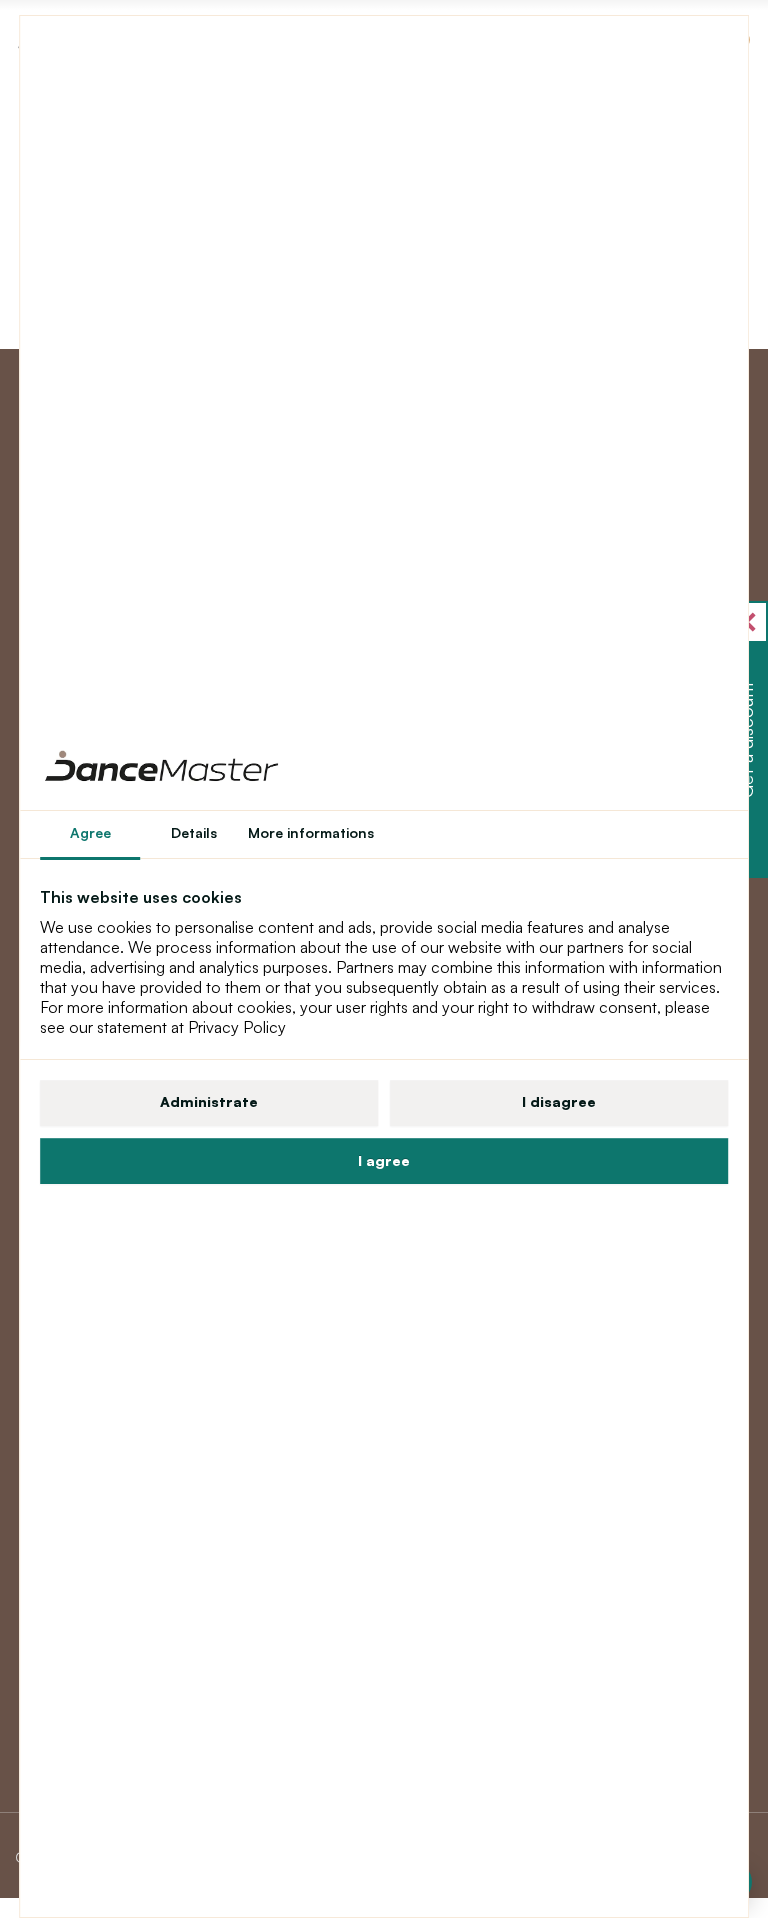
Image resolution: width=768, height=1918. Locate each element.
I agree (384, 1160)
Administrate (209, 1101)
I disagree (559, 1101)
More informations (311, 832)
